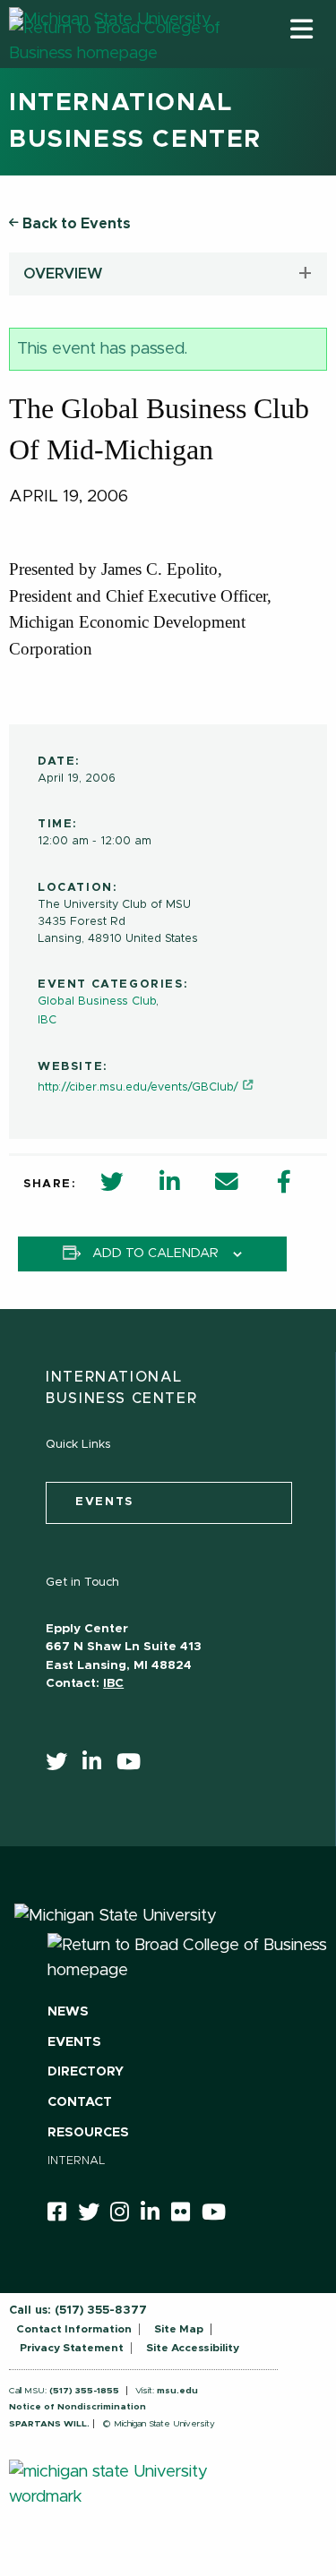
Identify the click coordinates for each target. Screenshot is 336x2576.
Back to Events (75, 224)
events (104, 1502)
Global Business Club (97, 1001)
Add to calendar (155, 1254)
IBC (47, 1020)
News (68, 2012)
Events (74, 2042)
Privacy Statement (72, 2348)
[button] (302, 29)
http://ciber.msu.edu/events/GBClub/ (138, 1087)
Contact (80, 2102)
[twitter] (62, 1766)
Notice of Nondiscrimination (78, 2407)
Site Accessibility (193, 2348)
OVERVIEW (63, 274)
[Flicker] (186, 2215)
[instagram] (125, 2215)
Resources (88, 2133)
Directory (86, 2072)
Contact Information (74, 2329)
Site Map (179, 2329)
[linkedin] (98, 1766)
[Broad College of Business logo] (116, 62)
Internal (77, 2161)
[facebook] (63, 2215)
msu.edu (177, 2391)
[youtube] (134, 1766)
